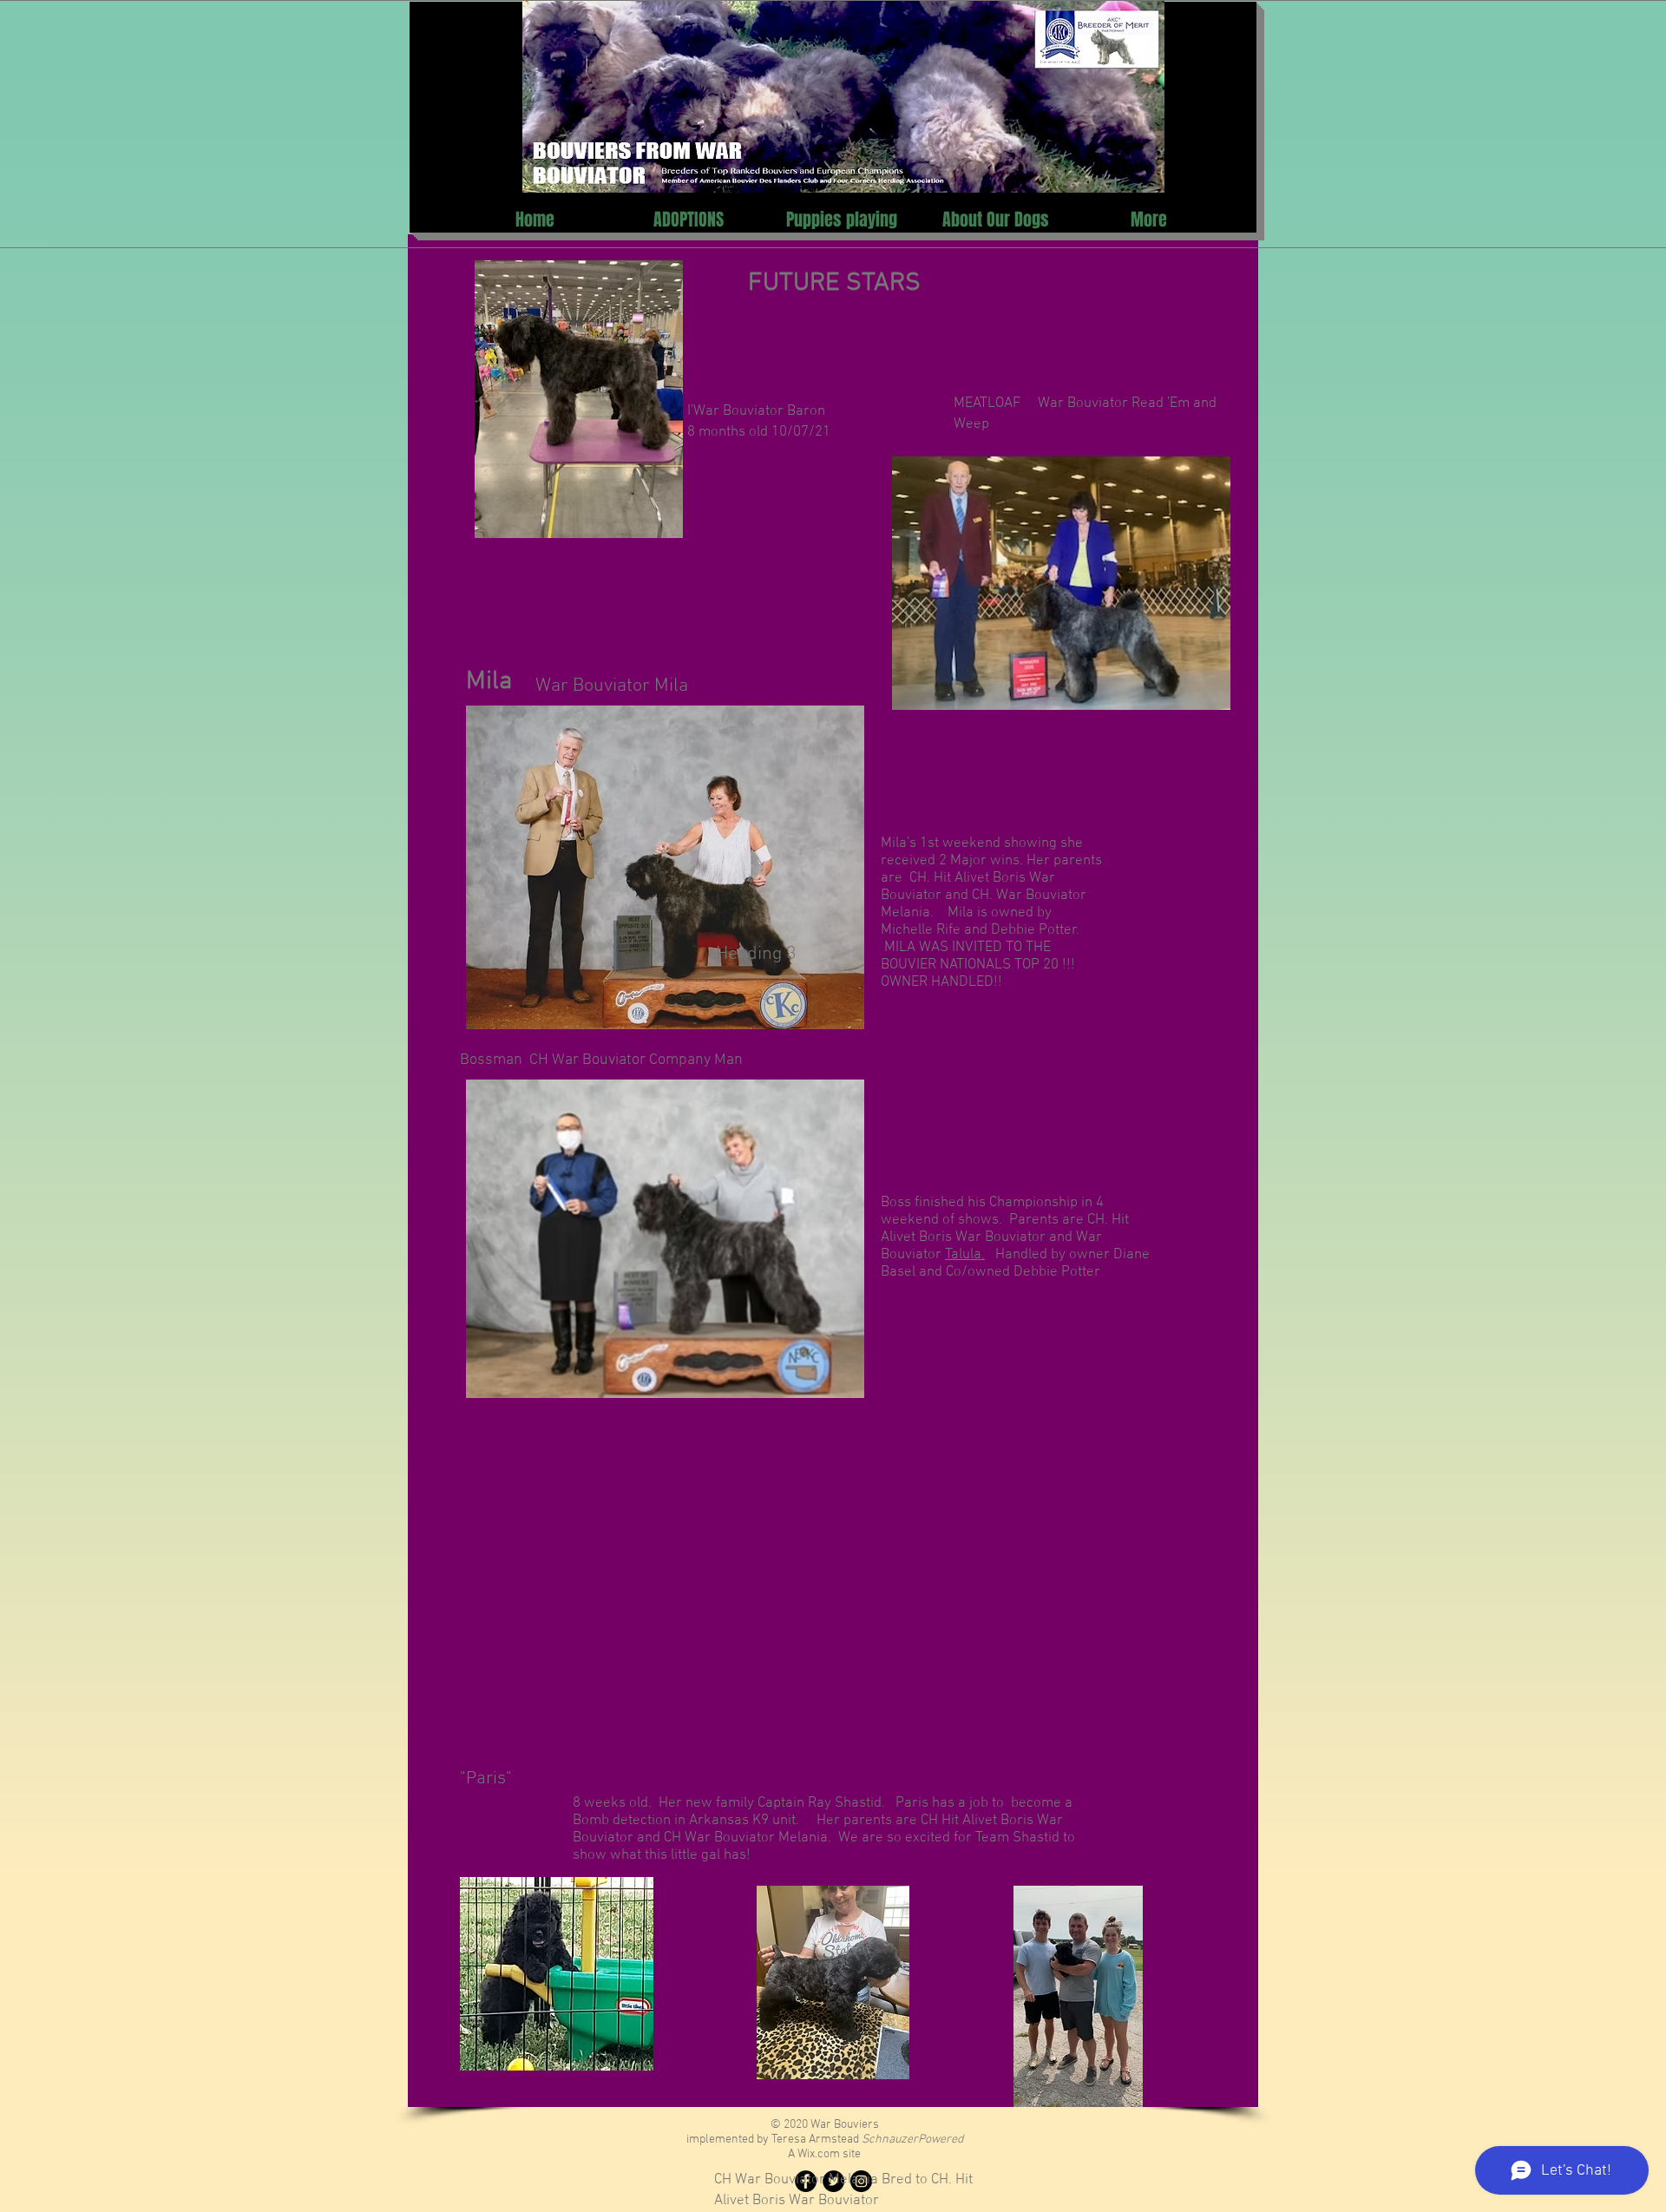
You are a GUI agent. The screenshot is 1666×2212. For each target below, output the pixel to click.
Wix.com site (829, 2154)
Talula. (965, 1255)
